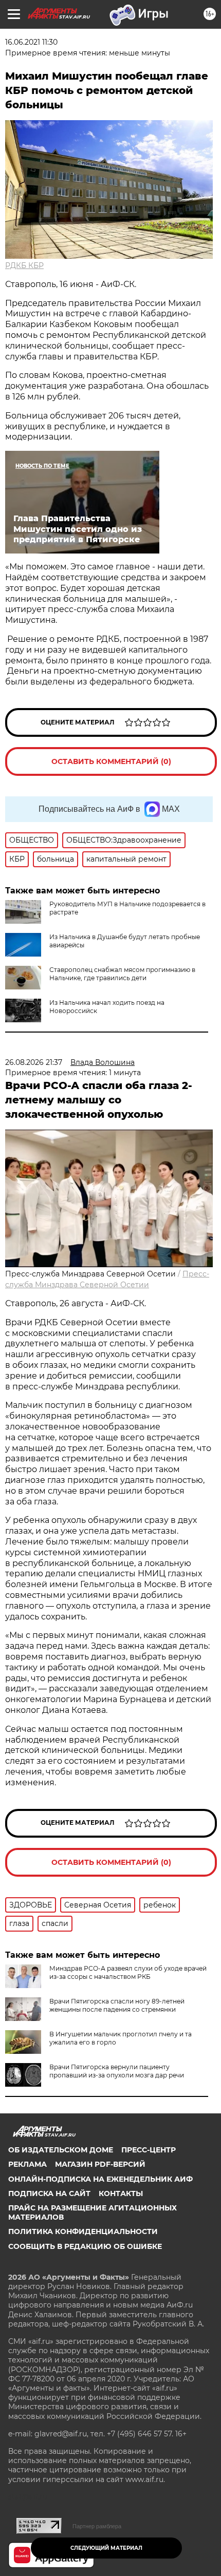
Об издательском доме (61, 2150)
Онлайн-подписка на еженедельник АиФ (100, 2179)
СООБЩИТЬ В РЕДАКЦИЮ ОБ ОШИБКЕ (85, 2246)
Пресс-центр (149, 2150)
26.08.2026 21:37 (34, 1062)
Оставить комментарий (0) (111, 761)
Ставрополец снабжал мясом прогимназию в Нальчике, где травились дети (122, 974)
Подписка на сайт (49, 2193)
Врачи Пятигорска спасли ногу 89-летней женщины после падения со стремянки (117, 2005)
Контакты (121, 2193)
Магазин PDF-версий (100, 2164)
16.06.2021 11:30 (31, 42)
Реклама (27, 2164)
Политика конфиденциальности (83, 2231)
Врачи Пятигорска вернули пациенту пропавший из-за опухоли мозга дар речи (117, 2071)
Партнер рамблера (97, 2526)
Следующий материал (106, 2548)
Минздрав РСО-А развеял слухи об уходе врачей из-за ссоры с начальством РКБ (128, 1972)
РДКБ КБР (24, 265)
